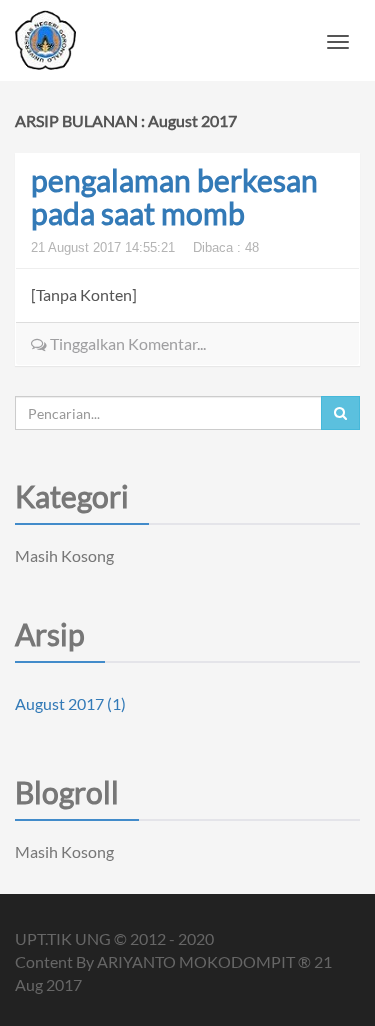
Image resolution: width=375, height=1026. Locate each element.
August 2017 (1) (70, 703)
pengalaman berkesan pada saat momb (174, 196)
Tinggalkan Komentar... (126, 343)
